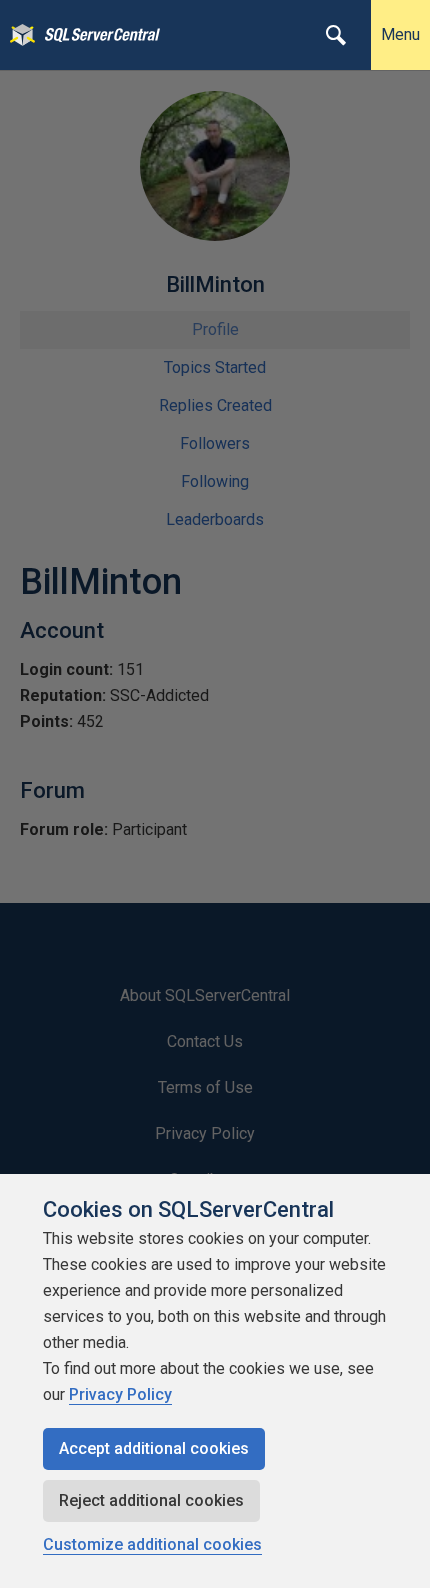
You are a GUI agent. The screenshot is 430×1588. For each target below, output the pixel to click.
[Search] (336, 35)
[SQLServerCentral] (17, 35)
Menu (400, 34)
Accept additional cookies (154, 1448)
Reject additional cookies (151, 1500)
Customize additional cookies (152, 1544)
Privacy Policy (120, 1394)
